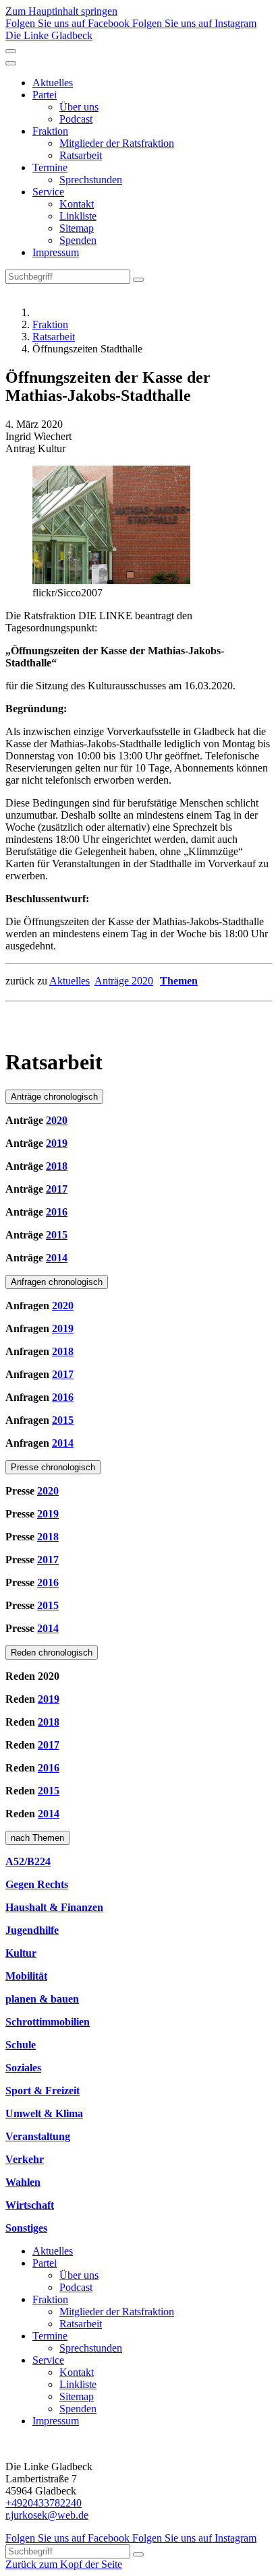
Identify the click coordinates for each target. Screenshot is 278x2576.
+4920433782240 (44, 2503)
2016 (57, 1212)
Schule (21, 2045)
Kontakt (77, 204)
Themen (179, 981)
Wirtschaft (30, 2205)
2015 (57, 1235)
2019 (57, 1143)
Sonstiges (26, 2228)
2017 (57, 1189)
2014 (57, 1258)
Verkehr (25, 2159)
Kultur (21, 1953)
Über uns (79, 107)
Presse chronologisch (53, 1467)
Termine (50, 167)
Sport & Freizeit (43, 2091)
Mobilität (26, 1976)
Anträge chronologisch (54, 1097)
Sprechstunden (91, 180)
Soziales (23, 2068)
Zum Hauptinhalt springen (61, 11)
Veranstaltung (38, 2136)
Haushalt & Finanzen (54, 1907)
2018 (57, 1166)
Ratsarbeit (81, 155)
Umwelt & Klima (44, 2113)
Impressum (56, 252)
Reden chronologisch (52, 1653)
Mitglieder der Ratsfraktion (117, 143)
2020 (57, 1120)
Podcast (76, 119)
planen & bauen (42, 1999)
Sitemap (77, 228)
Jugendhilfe (32, 1930)
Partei (45, 95)
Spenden (78, 240)
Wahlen (23, 2182)
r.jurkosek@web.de (47, 2515)
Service (48, 192)
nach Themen (37, 1838)
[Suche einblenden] (11, 51)
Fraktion (50, 131)
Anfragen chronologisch (57, 1282)
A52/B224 (28, 1861)
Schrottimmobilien (48, 2022)
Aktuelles (53, 83)
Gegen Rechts (37, 1884)
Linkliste (78, 216)
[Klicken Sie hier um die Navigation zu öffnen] (11, 63)
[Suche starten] (138, 280)
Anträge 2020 (124, 981)
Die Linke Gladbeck (49, 35)
